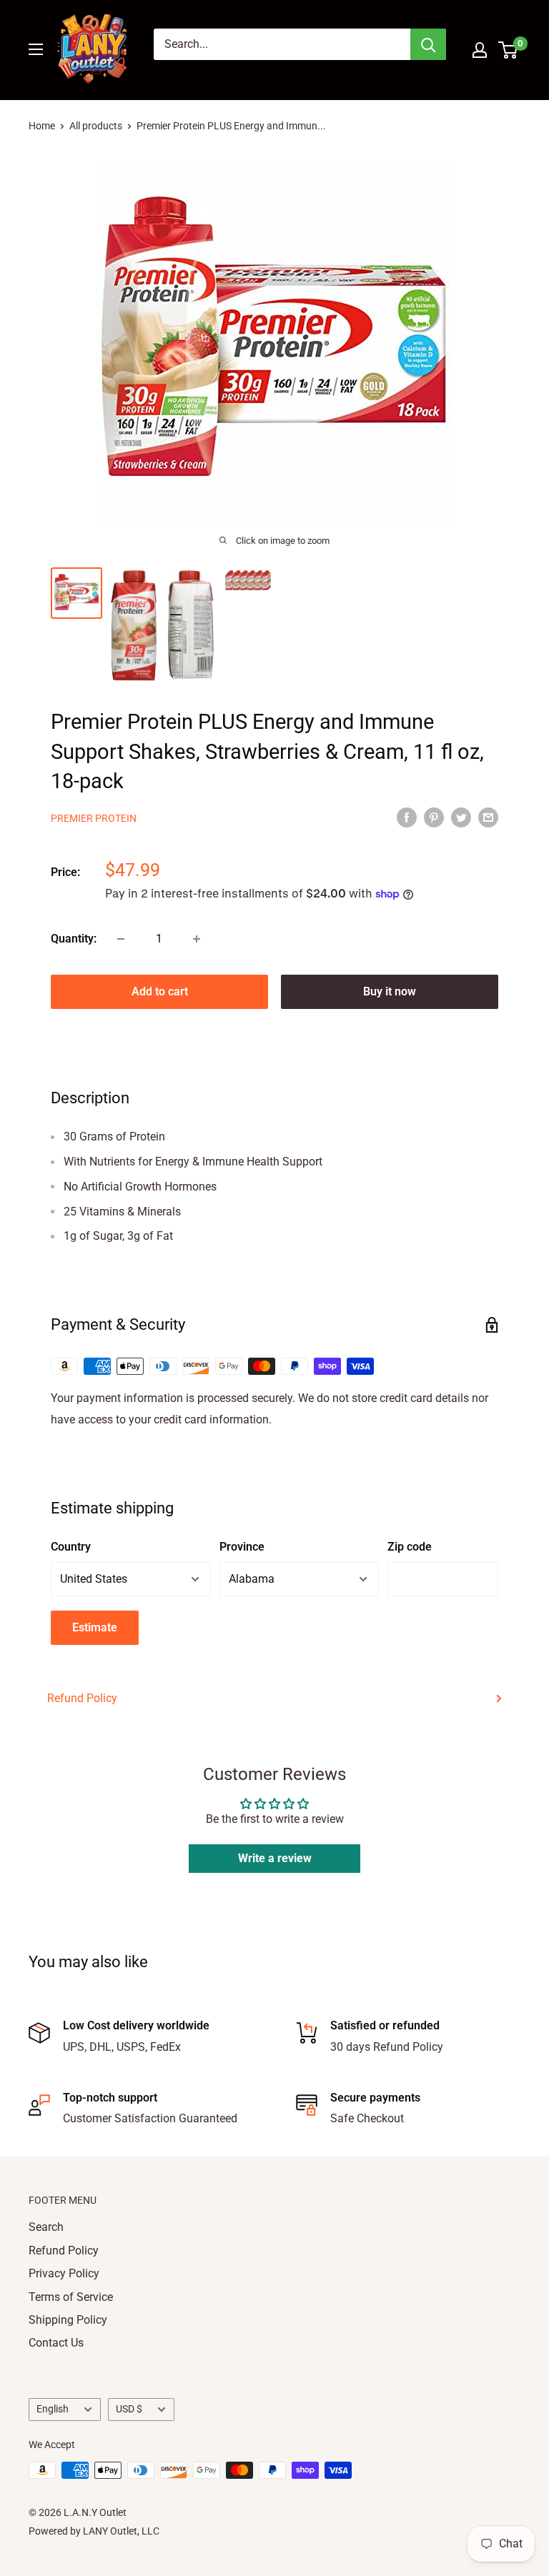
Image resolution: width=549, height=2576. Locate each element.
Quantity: (74, 939)
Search (46, 2227)
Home (42, 126)
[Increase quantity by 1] (197, 939)
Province (242, 1547)
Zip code (410, 1547)
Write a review (275, 1858)
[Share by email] (488, 817)
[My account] (480, 50)
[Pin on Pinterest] (434, 817)
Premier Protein (94, 818)
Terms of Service (71, 2297)
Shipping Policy (68, 2320)
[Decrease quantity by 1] (121, 939)
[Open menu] (36, 49)
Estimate (95, 1627)
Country (71, 1547)
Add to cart (160, 991)
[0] (509, 50)
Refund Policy (82, 1698)
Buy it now (390, 991)
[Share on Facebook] (407, 817)
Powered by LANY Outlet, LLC (94, 2531)
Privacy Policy (64, 2273)
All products (96, 126)
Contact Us (56, 2343)
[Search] (428, 44)
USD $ (129, 2409)
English (53, 2409)
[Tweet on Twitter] (461, 817)
